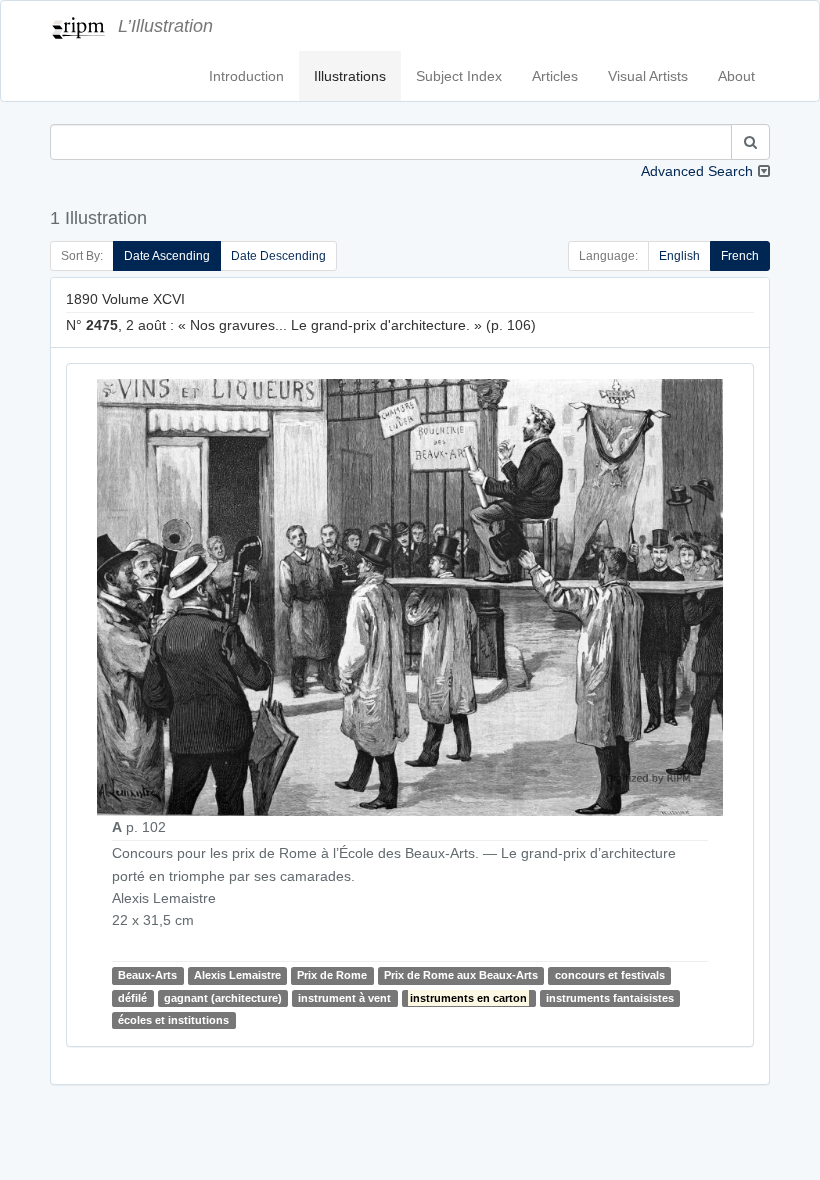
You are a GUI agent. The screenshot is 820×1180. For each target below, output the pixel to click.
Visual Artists (648, 76)
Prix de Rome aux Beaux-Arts (461, 975)
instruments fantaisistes (610, 998)
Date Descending (278, 256)
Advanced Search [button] (697, 171)
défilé (132, 998)
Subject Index (459, 76)
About (736, 76)
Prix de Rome (332, 975)
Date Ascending (167, 256)
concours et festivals (610, 975)
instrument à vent (344, 998)
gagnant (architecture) (223, 998)
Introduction (246, 76)
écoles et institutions (173, 1020)
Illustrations (350, 76)
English (679, 256)
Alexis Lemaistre (237, 975)
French (740, 256)
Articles (555, 76)
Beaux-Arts (147, 975)
